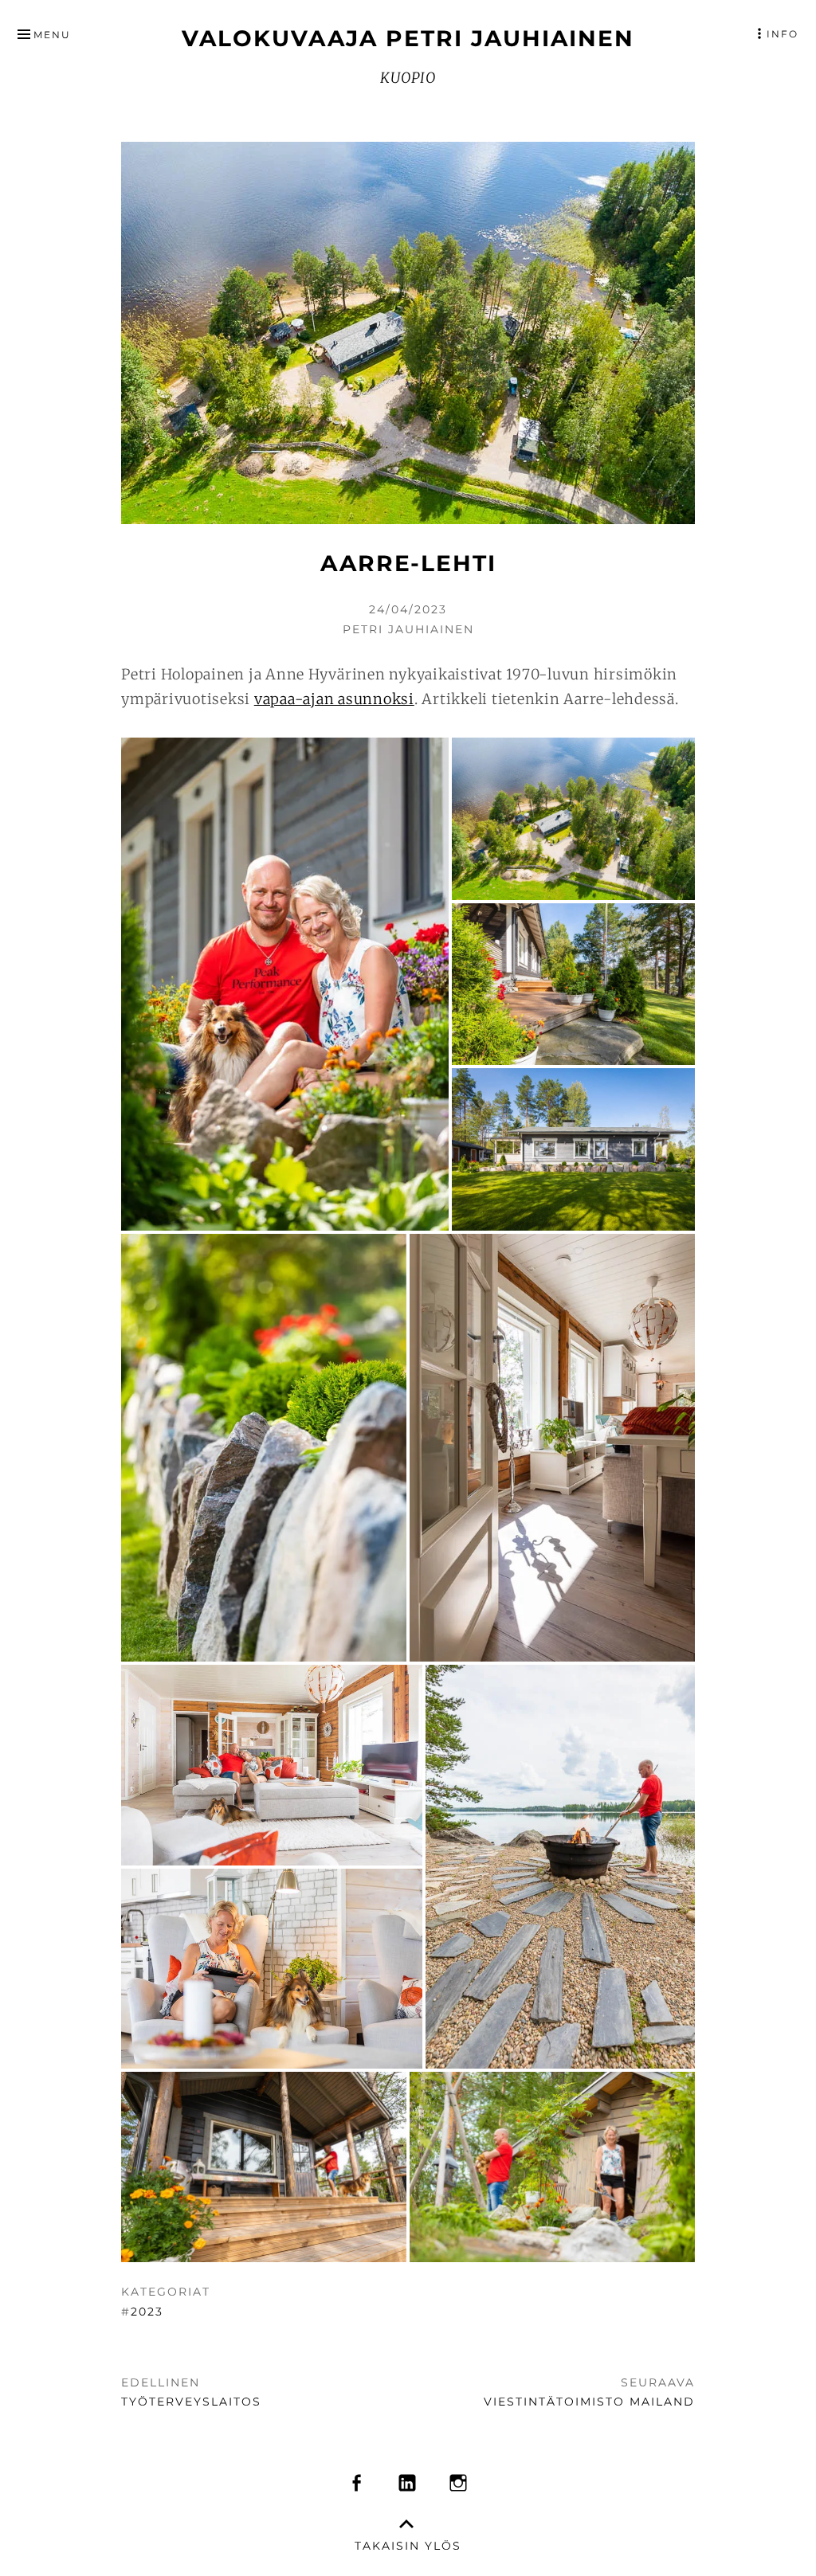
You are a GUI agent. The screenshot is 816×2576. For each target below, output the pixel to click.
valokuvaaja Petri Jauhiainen (408, 38)
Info (783, 34)
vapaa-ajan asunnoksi (334, 699)
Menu (52, 35)
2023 (147, 2312)
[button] (285, 984)
